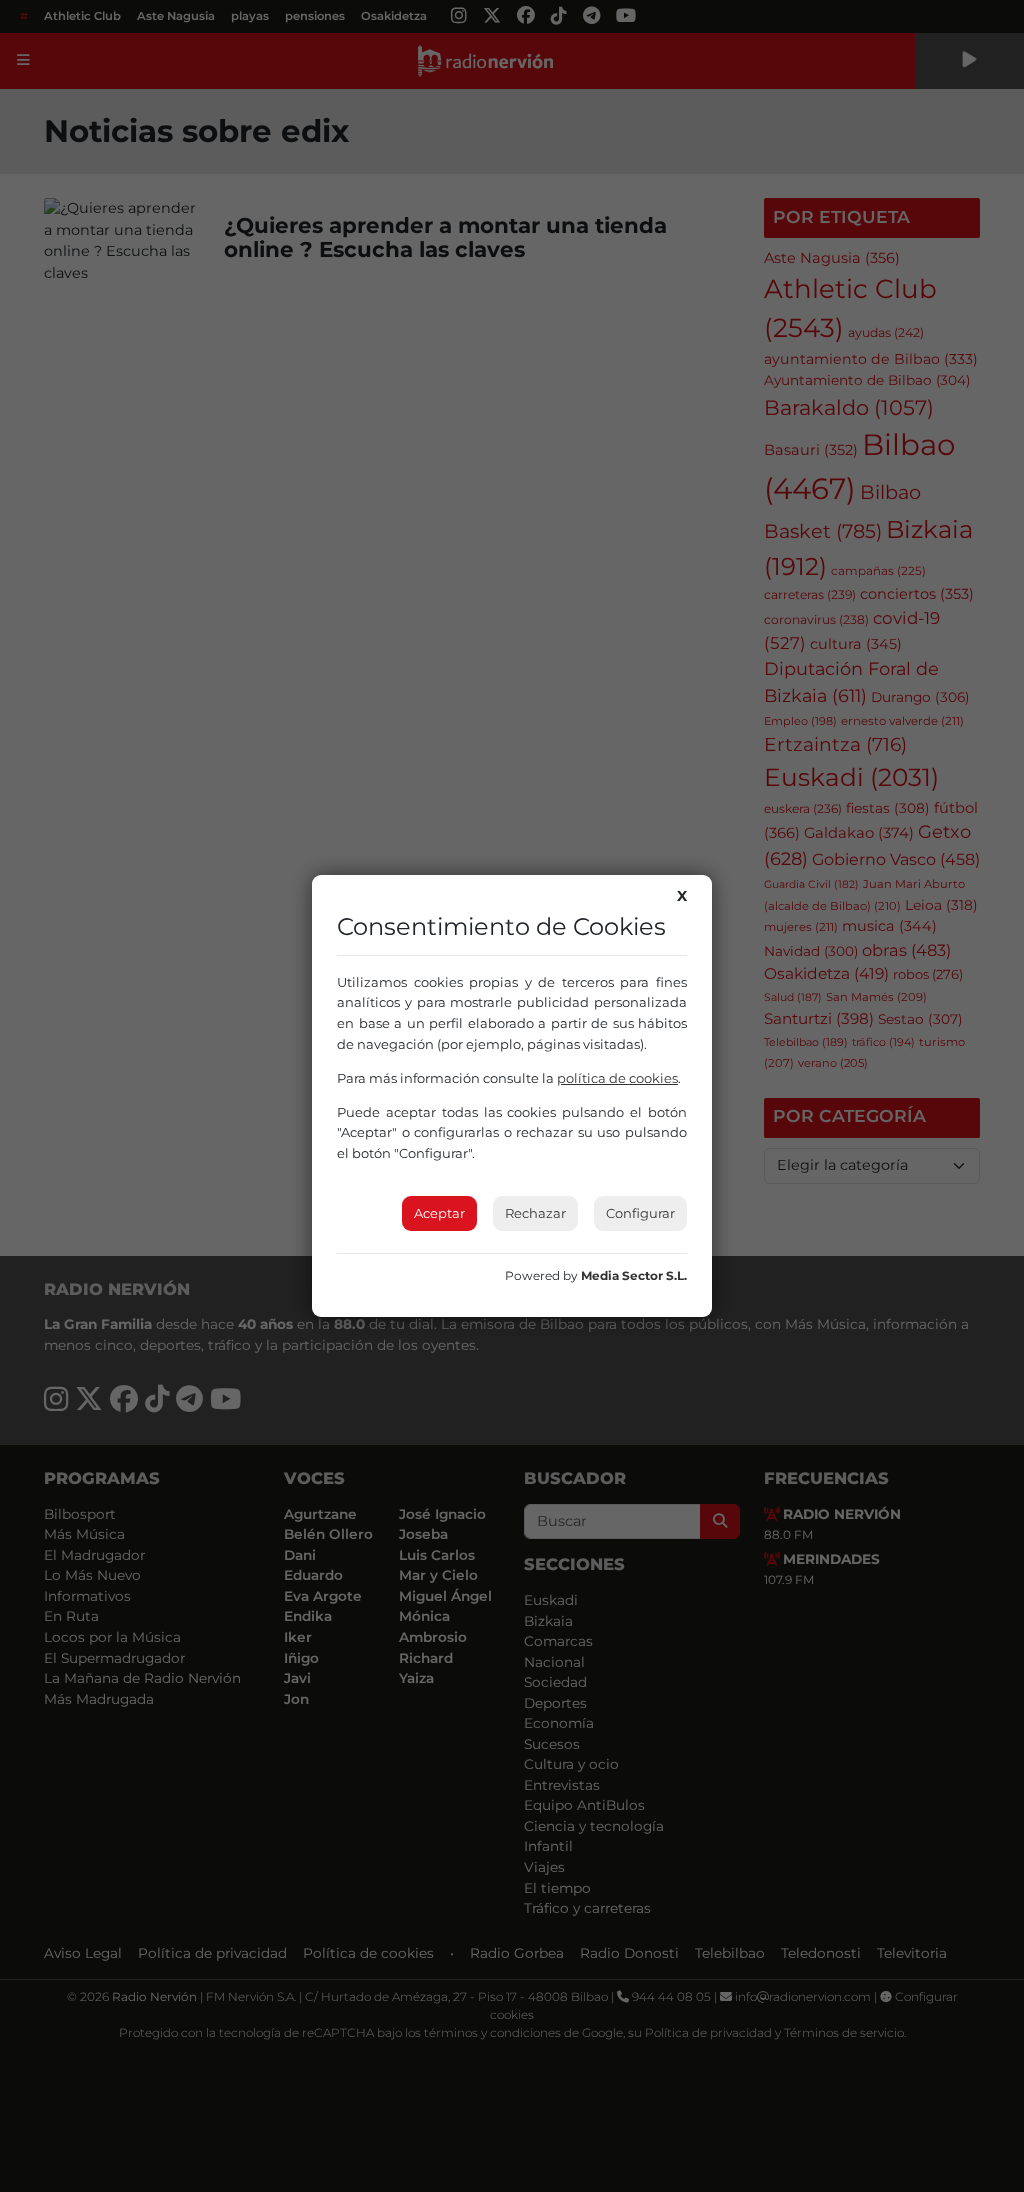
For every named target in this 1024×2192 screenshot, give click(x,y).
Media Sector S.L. (634, 1275)
